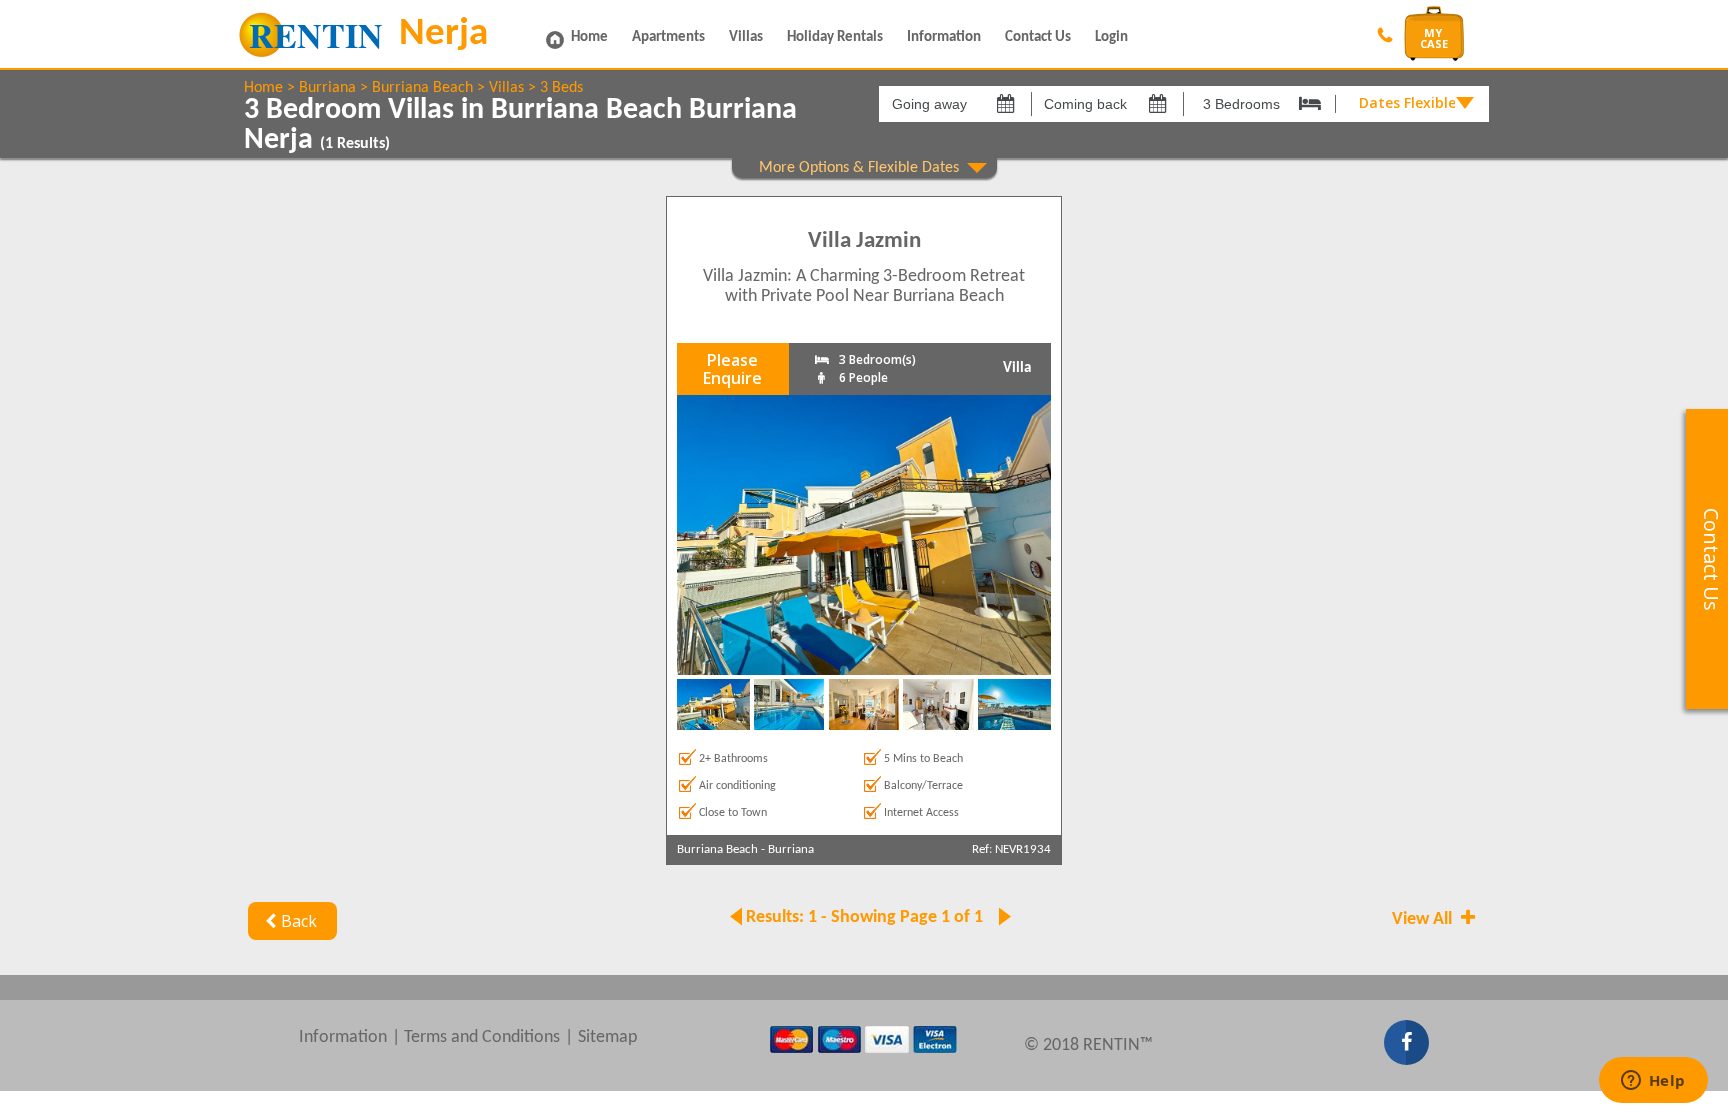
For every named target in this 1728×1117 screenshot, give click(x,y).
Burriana (327, 88)
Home (589, 37)
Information (944, 37)
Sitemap (607, 1037)
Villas (746, 37)
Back (299, 921)
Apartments (668, 37)
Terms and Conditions (482, 1037)
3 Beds (561, 88)
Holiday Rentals (835, 37)
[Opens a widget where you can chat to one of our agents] (1653, 1082)
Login (1111, 37)
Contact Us (1038, 37)
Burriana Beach (422, 88)
